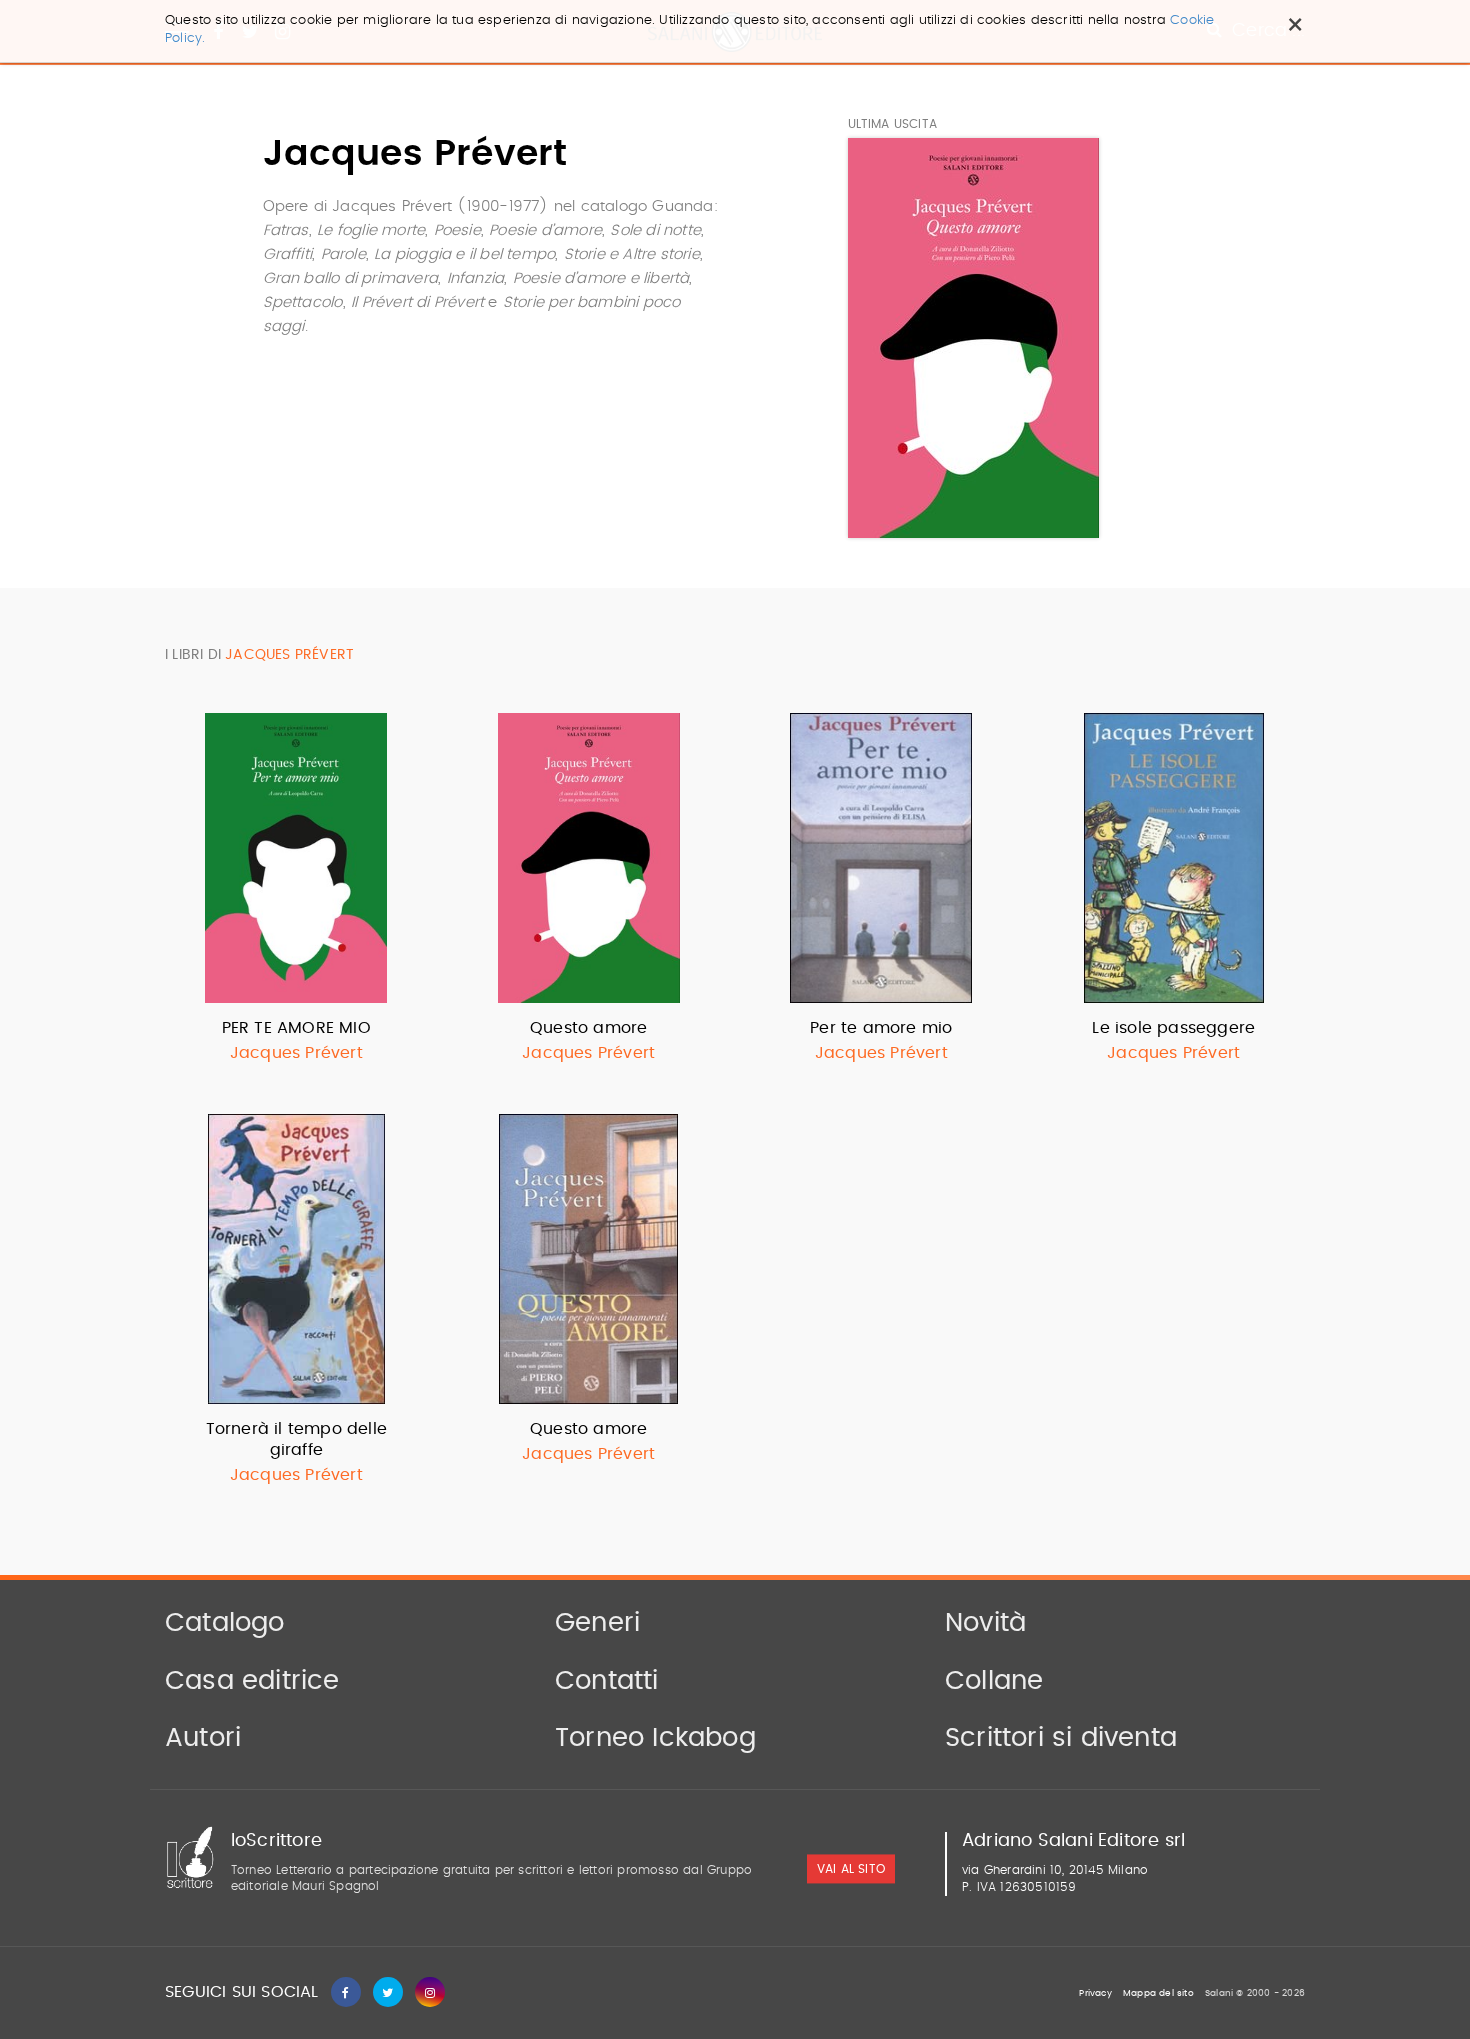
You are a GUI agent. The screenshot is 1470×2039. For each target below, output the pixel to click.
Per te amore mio (881, 1028)
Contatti (607, 1681)
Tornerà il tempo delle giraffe (296, 1439)
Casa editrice (252, 1681)
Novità (985, 1623)
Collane (994, 1681)
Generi (597, 1623)
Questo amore (588, 1028)
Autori (203, 1738)
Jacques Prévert (296, 1053)
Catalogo (225, 1623)
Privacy (1095, 1993)
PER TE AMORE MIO (296, 1028)
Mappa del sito (1158, 1993)
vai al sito (851, 1869)
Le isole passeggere (1173, 1028)
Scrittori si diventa (1061, 1738)
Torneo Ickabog (655, 1738)
